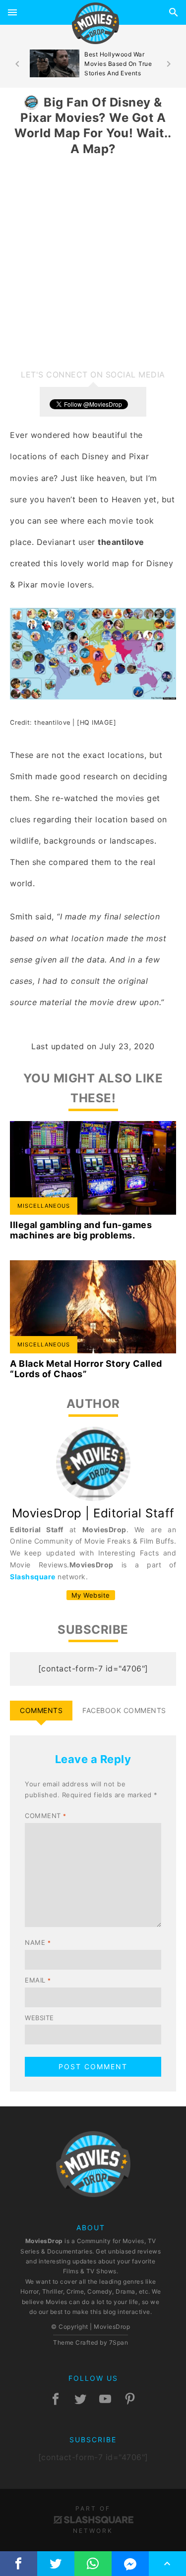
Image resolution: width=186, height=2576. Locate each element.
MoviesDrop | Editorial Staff (93, 1513)
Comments (41, 1710)
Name (38, 1942)
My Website (91, 1595)
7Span (119, 2342)
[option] (93, 64)
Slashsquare (33, 1577)
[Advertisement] (93, 263)
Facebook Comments (124, 1710)
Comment (46, 1816)
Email (38, 1980)
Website (39, 2018)
